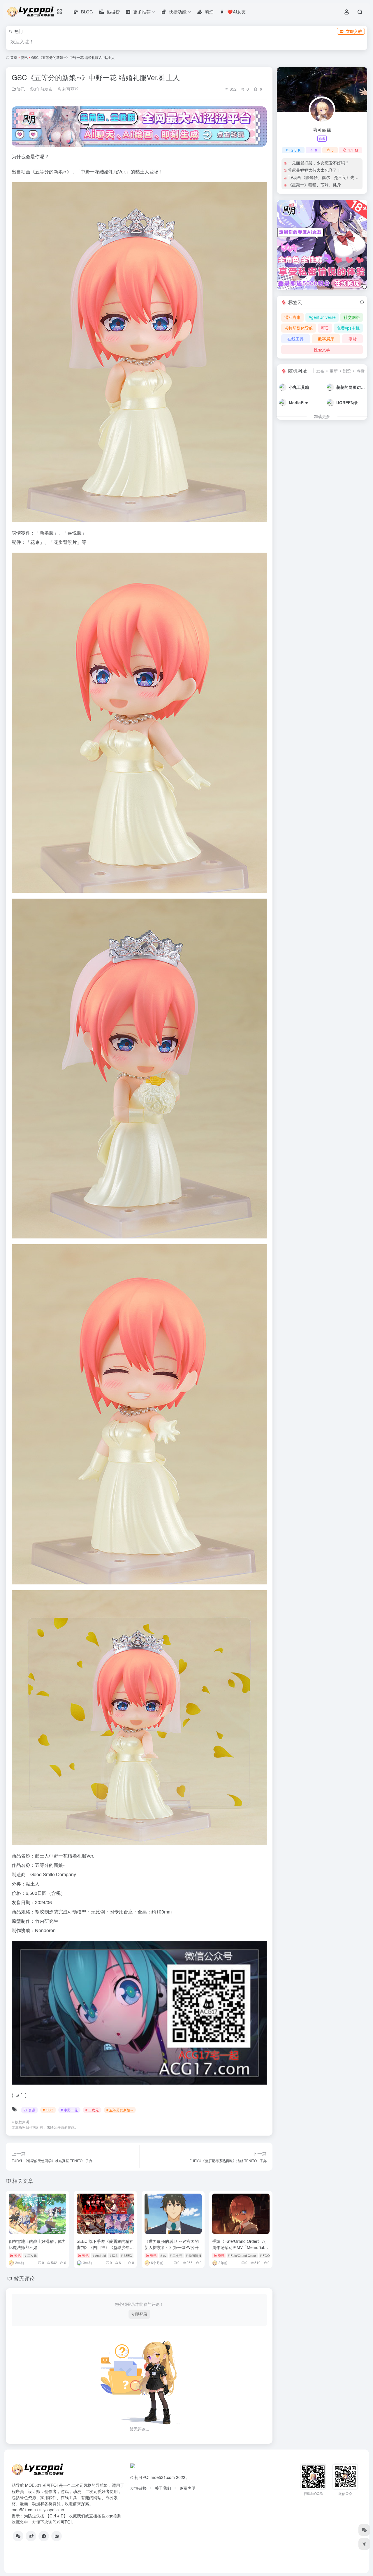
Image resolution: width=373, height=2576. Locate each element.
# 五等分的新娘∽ (120, 2110)
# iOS (114, 2255)
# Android (99, 2255)
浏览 (347, 371)
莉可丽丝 (70, 89)
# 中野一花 (69, 2110)
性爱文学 (322, 349)
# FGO (265, 2255)
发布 (320, 371)
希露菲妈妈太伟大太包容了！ (314, 170)
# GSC (48, 2110)
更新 (334, 371)
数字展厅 (326, 339)
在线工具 (295, 339)
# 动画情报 (194, 2255)
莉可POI (142, 2477)
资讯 (24, 57)
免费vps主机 (348, 328)
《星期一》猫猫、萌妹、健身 (314, 184)
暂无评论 (24, 2278)
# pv (163, 2255)
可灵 (325, 328)
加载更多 (322, 416)
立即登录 (139, 2314)
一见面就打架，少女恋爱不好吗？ (319, 163)
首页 (14, 57)
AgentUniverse (322, 317)
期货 (353, 339)
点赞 (360, 371)
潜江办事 (293, 317)
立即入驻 (354, 31)
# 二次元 (92, 2110)
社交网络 (352, 317)
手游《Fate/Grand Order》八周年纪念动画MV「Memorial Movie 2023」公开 (239, 2247)
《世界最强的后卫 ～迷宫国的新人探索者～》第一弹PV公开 (172, 2244)
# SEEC (126, 2255)
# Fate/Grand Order (242, 2255)
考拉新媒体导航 (299, 328)
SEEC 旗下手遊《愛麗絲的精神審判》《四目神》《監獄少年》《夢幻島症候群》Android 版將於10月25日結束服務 (105, 2250)
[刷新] (362, 302)
